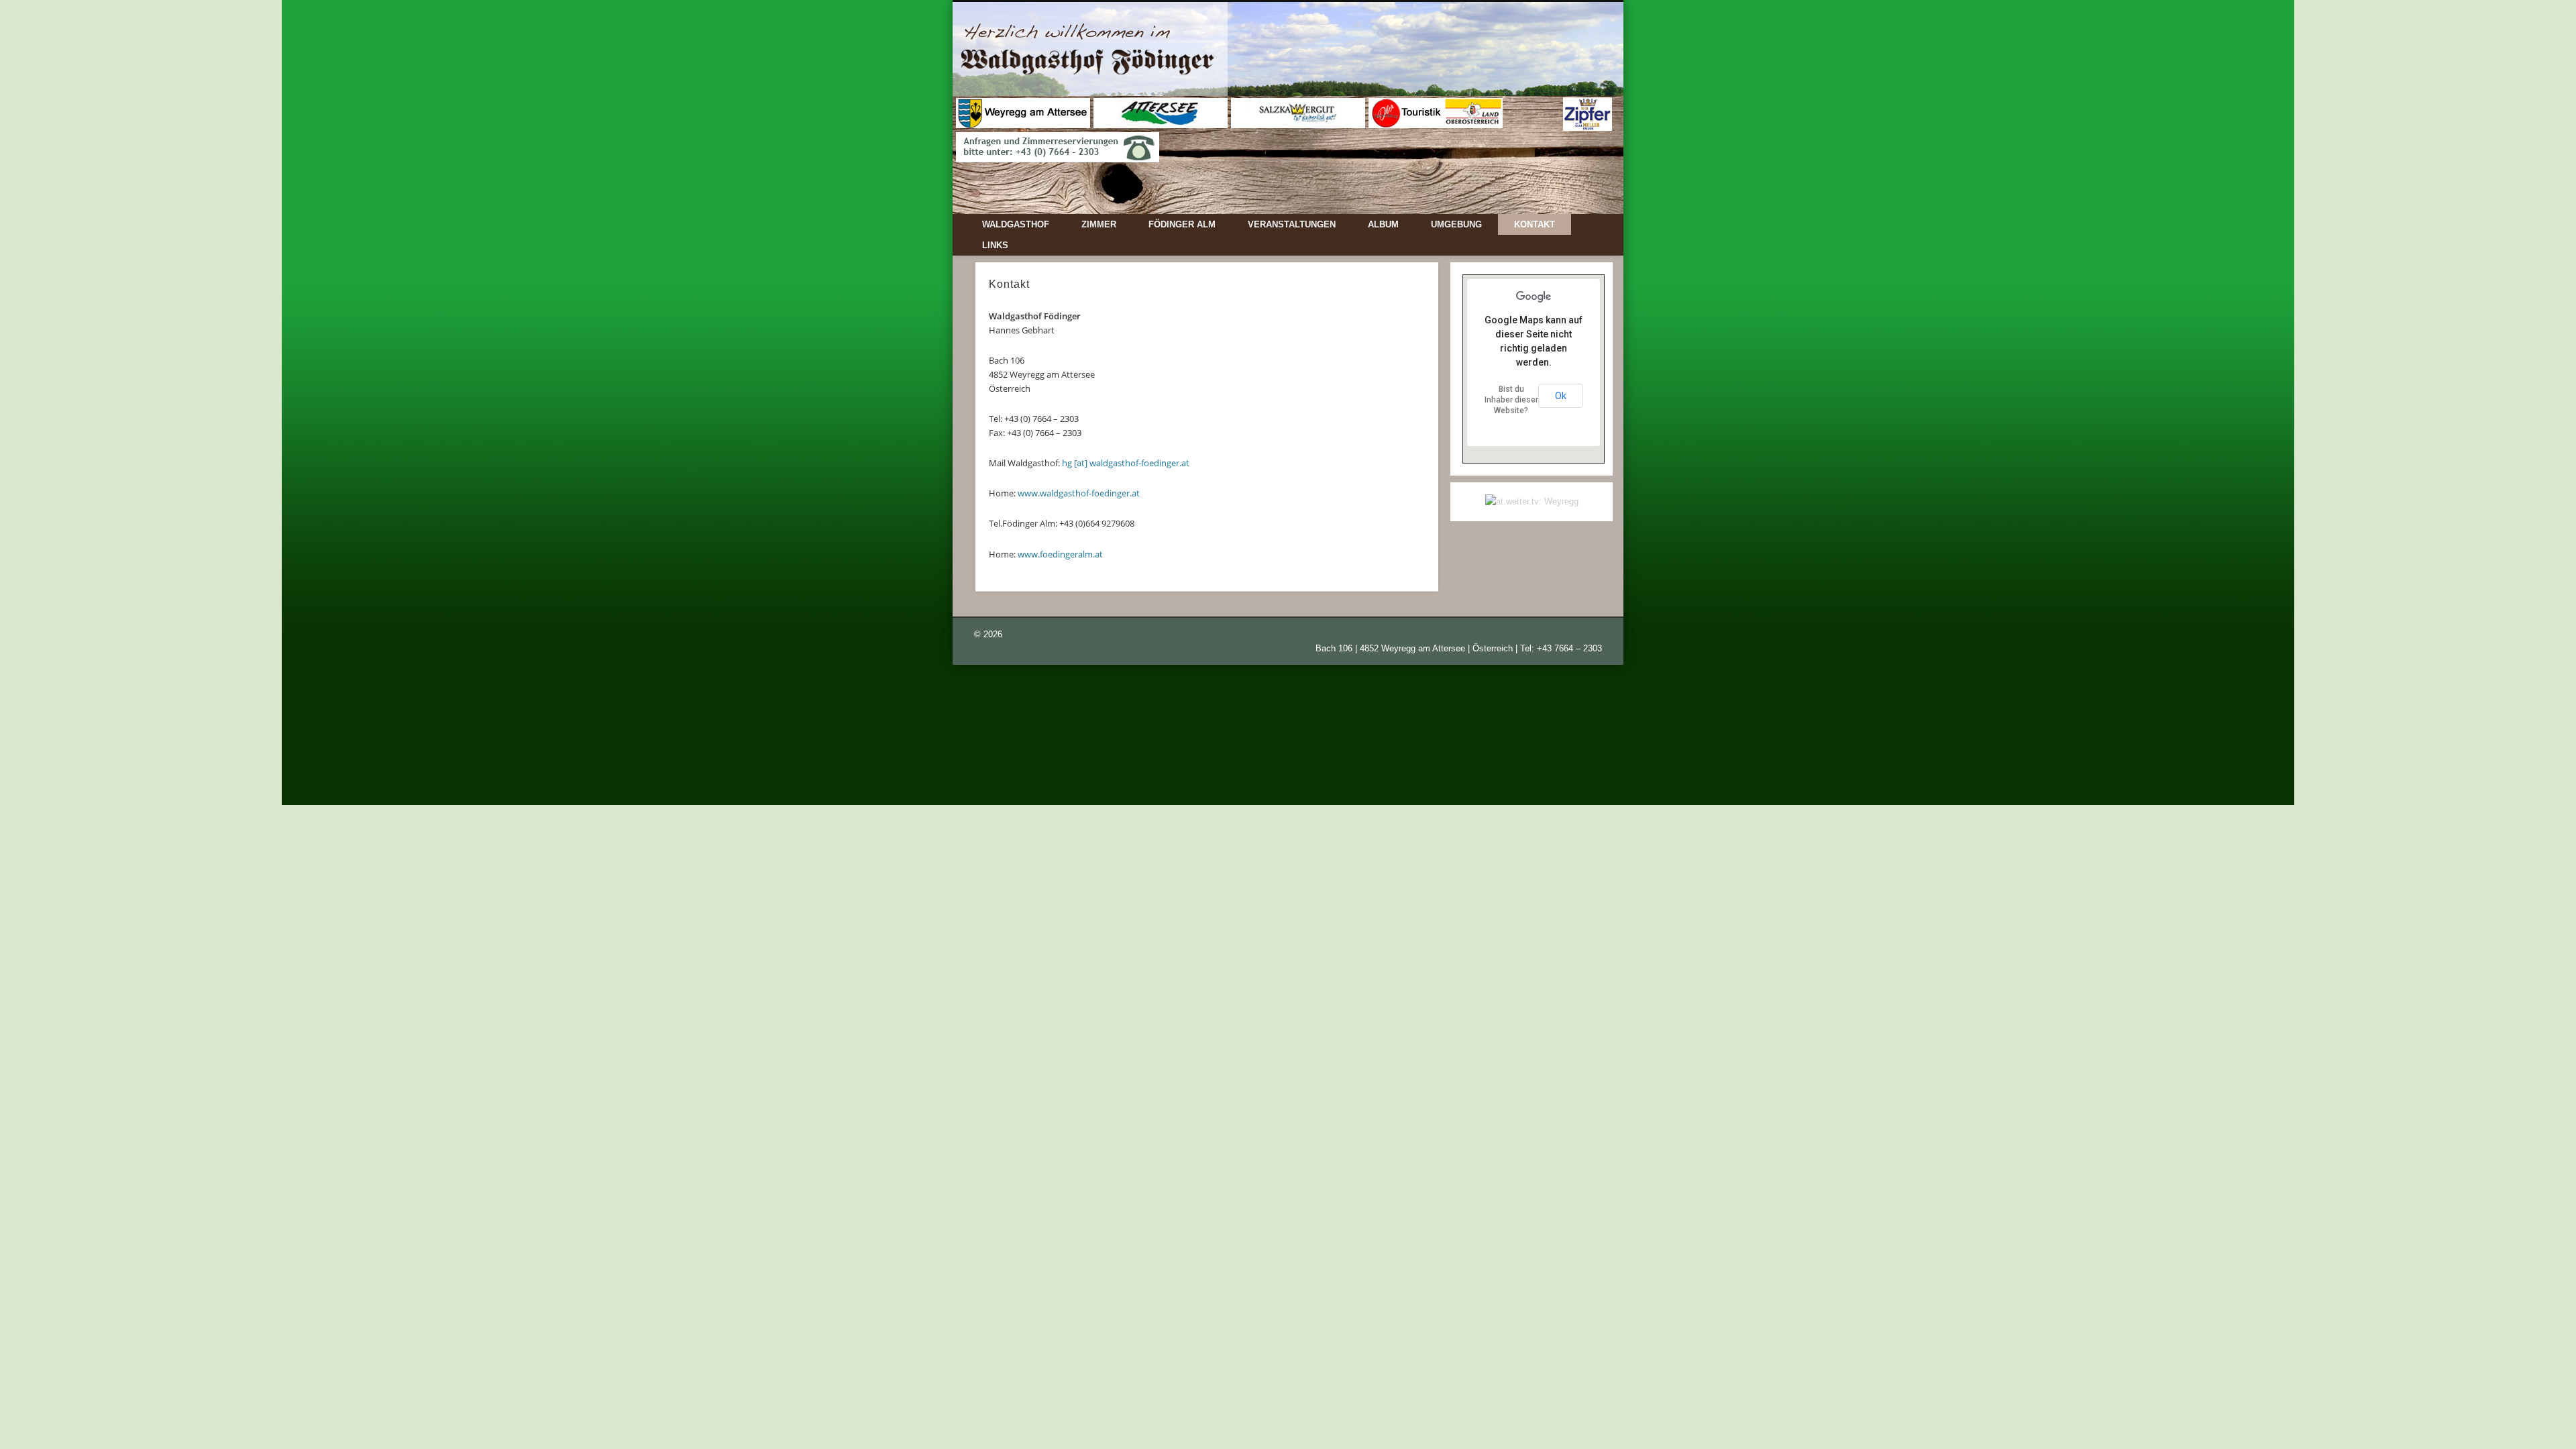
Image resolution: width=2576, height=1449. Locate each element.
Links (995, 245)
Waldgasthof (1016, 224)
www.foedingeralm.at (1060, 554)
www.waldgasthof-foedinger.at (1079, 493)
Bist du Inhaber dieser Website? (1511, 400)
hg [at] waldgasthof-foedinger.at (1126, 463)
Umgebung (1456, 224)
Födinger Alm (1182, 224)
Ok (1561, 396)
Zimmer (1099, 224)
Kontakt (1535, 224)
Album (1383, 224)
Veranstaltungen (1292, 224)
